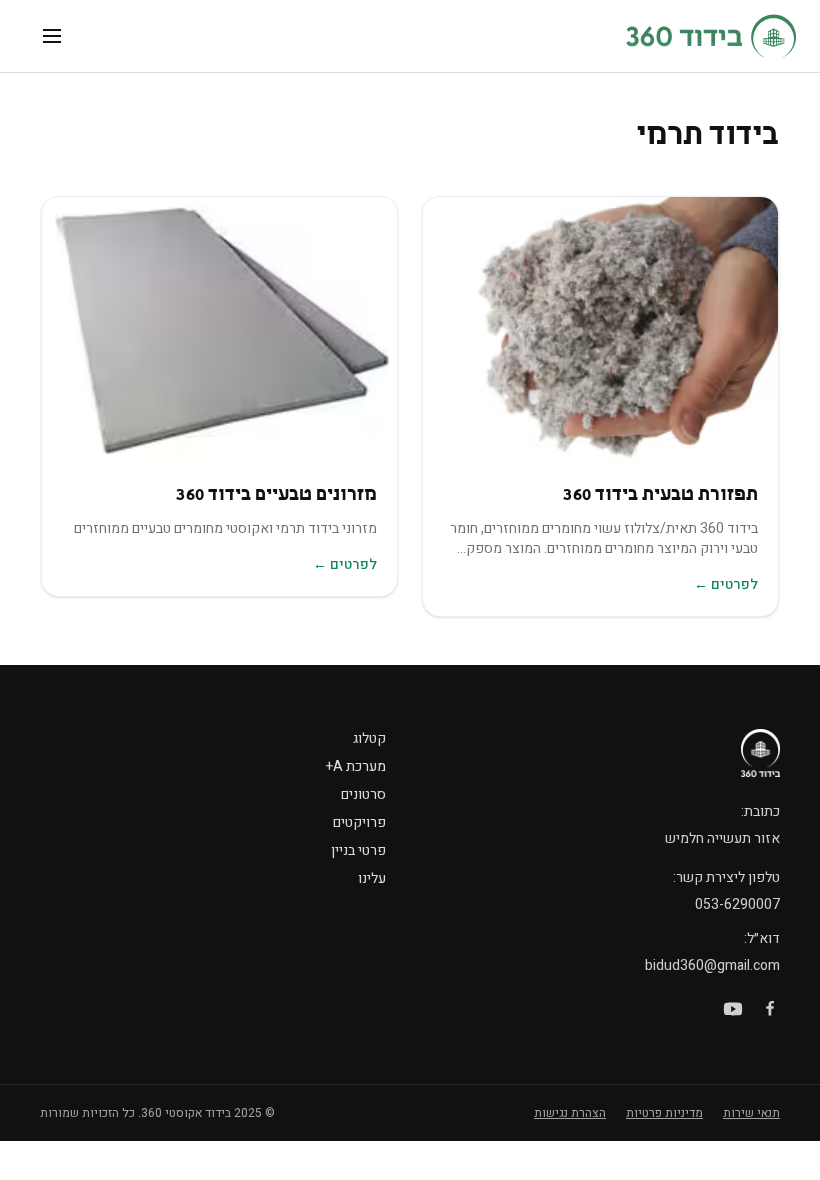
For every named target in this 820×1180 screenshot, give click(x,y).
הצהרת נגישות (570, 1113)
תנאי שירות (751, 1113)
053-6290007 (737, 904)
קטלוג (369, 738)
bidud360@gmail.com (712, 965)
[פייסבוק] (770, 1009)
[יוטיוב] (733, 1009)
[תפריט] (52, 36)
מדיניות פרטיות (664, 1113)
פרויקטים (359, 822)
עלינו (372, 878)
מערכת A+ (356, 766)
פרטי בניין (358, 850)
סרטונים (363, 794)
